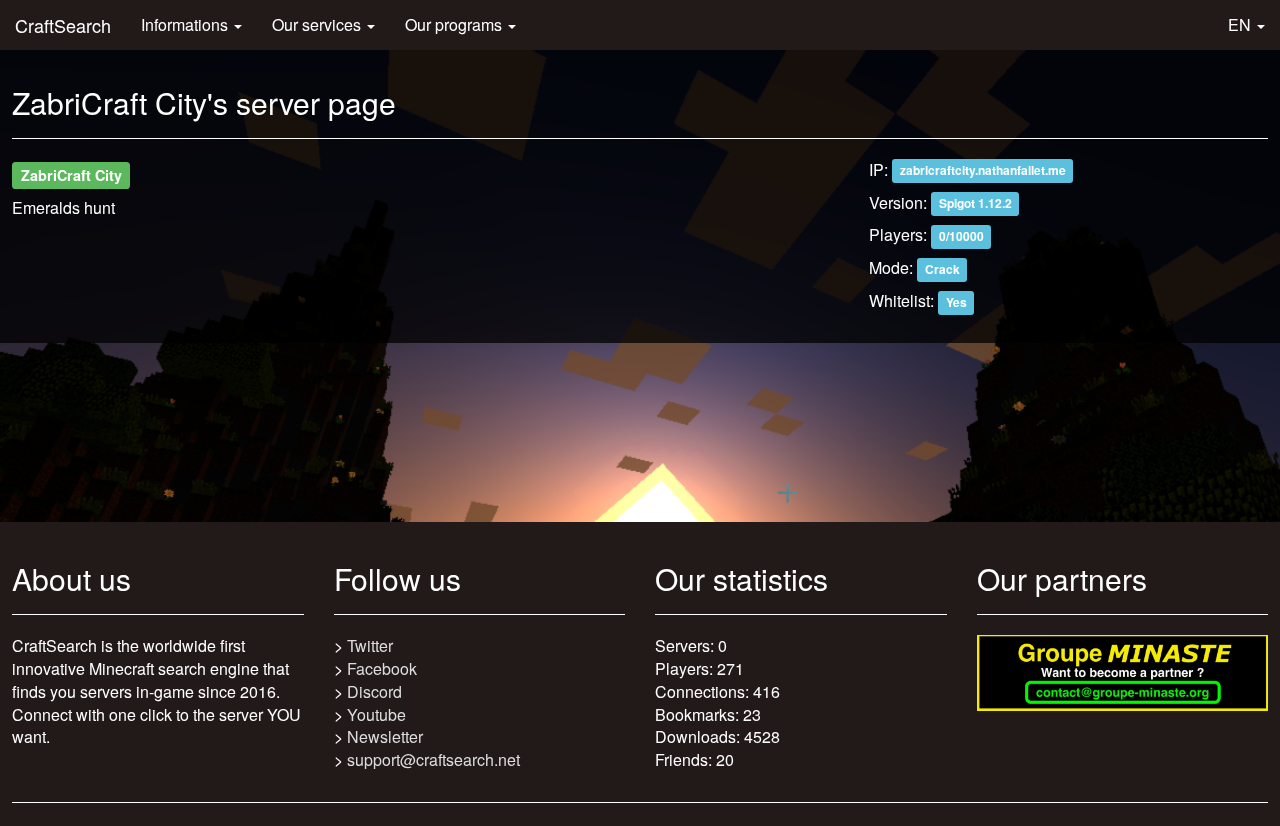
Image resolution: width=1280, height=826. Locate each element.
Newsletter (385, 736)
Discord (374, 691)
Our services (318, 24)
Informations (186, 24)
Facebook (382, 668)
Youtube (376, 714)
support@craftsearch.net (433, 759)
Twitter (370, 645)
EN (1241, 24)
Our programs (455, 24)
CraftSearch (63, 25)
